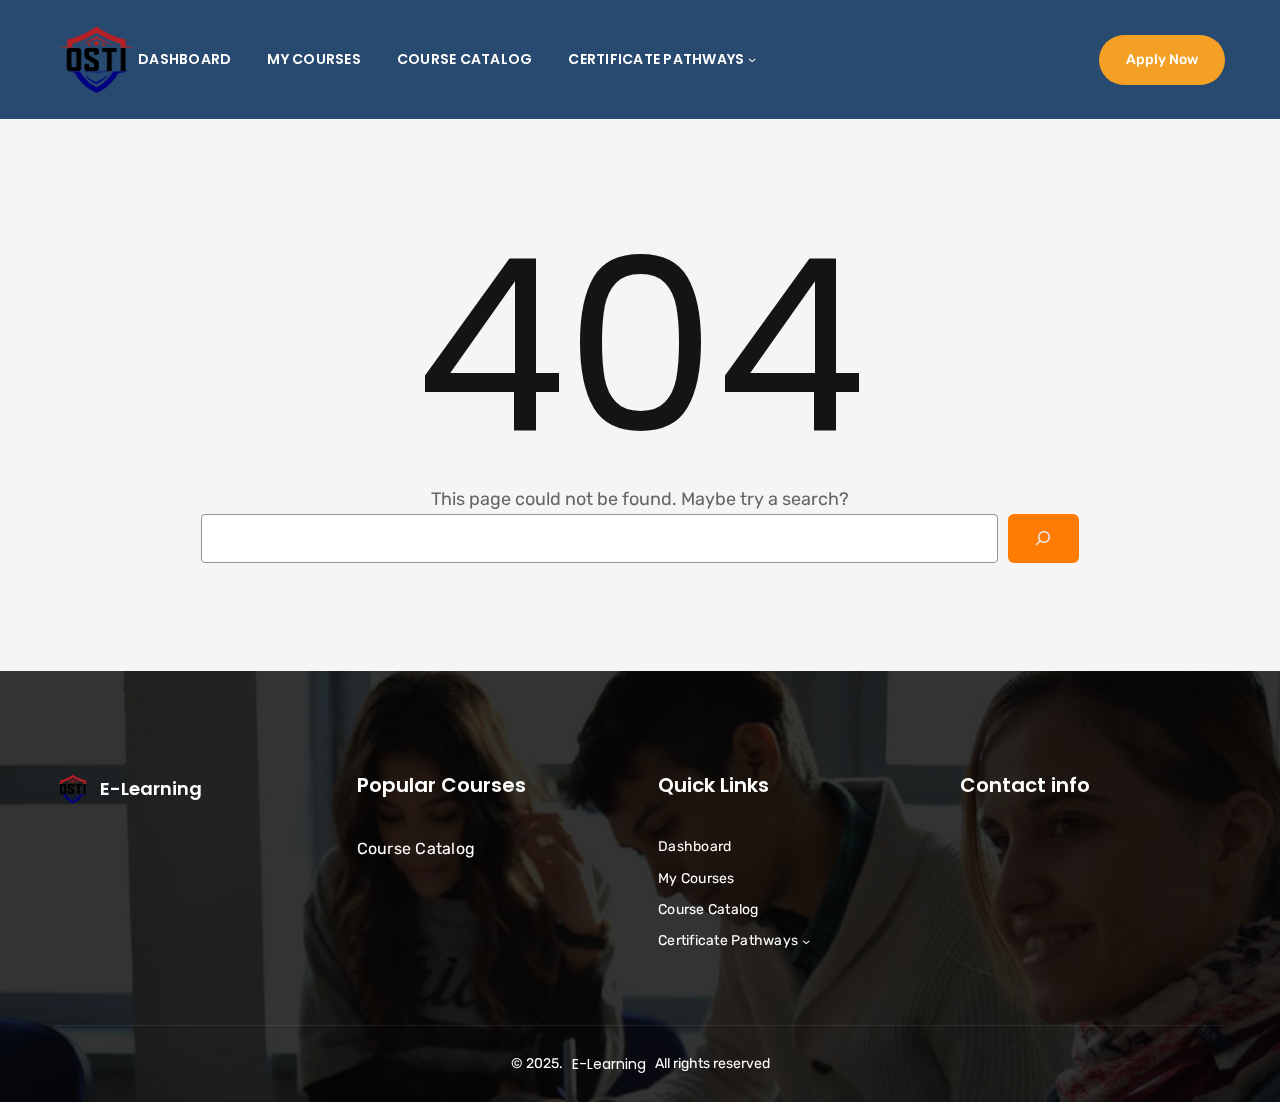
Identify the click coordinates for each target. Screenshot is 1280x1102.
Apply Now (1162, 59)
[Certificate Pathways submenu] (752, 59)
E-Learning (151, 788)
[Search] (1043, 538)
